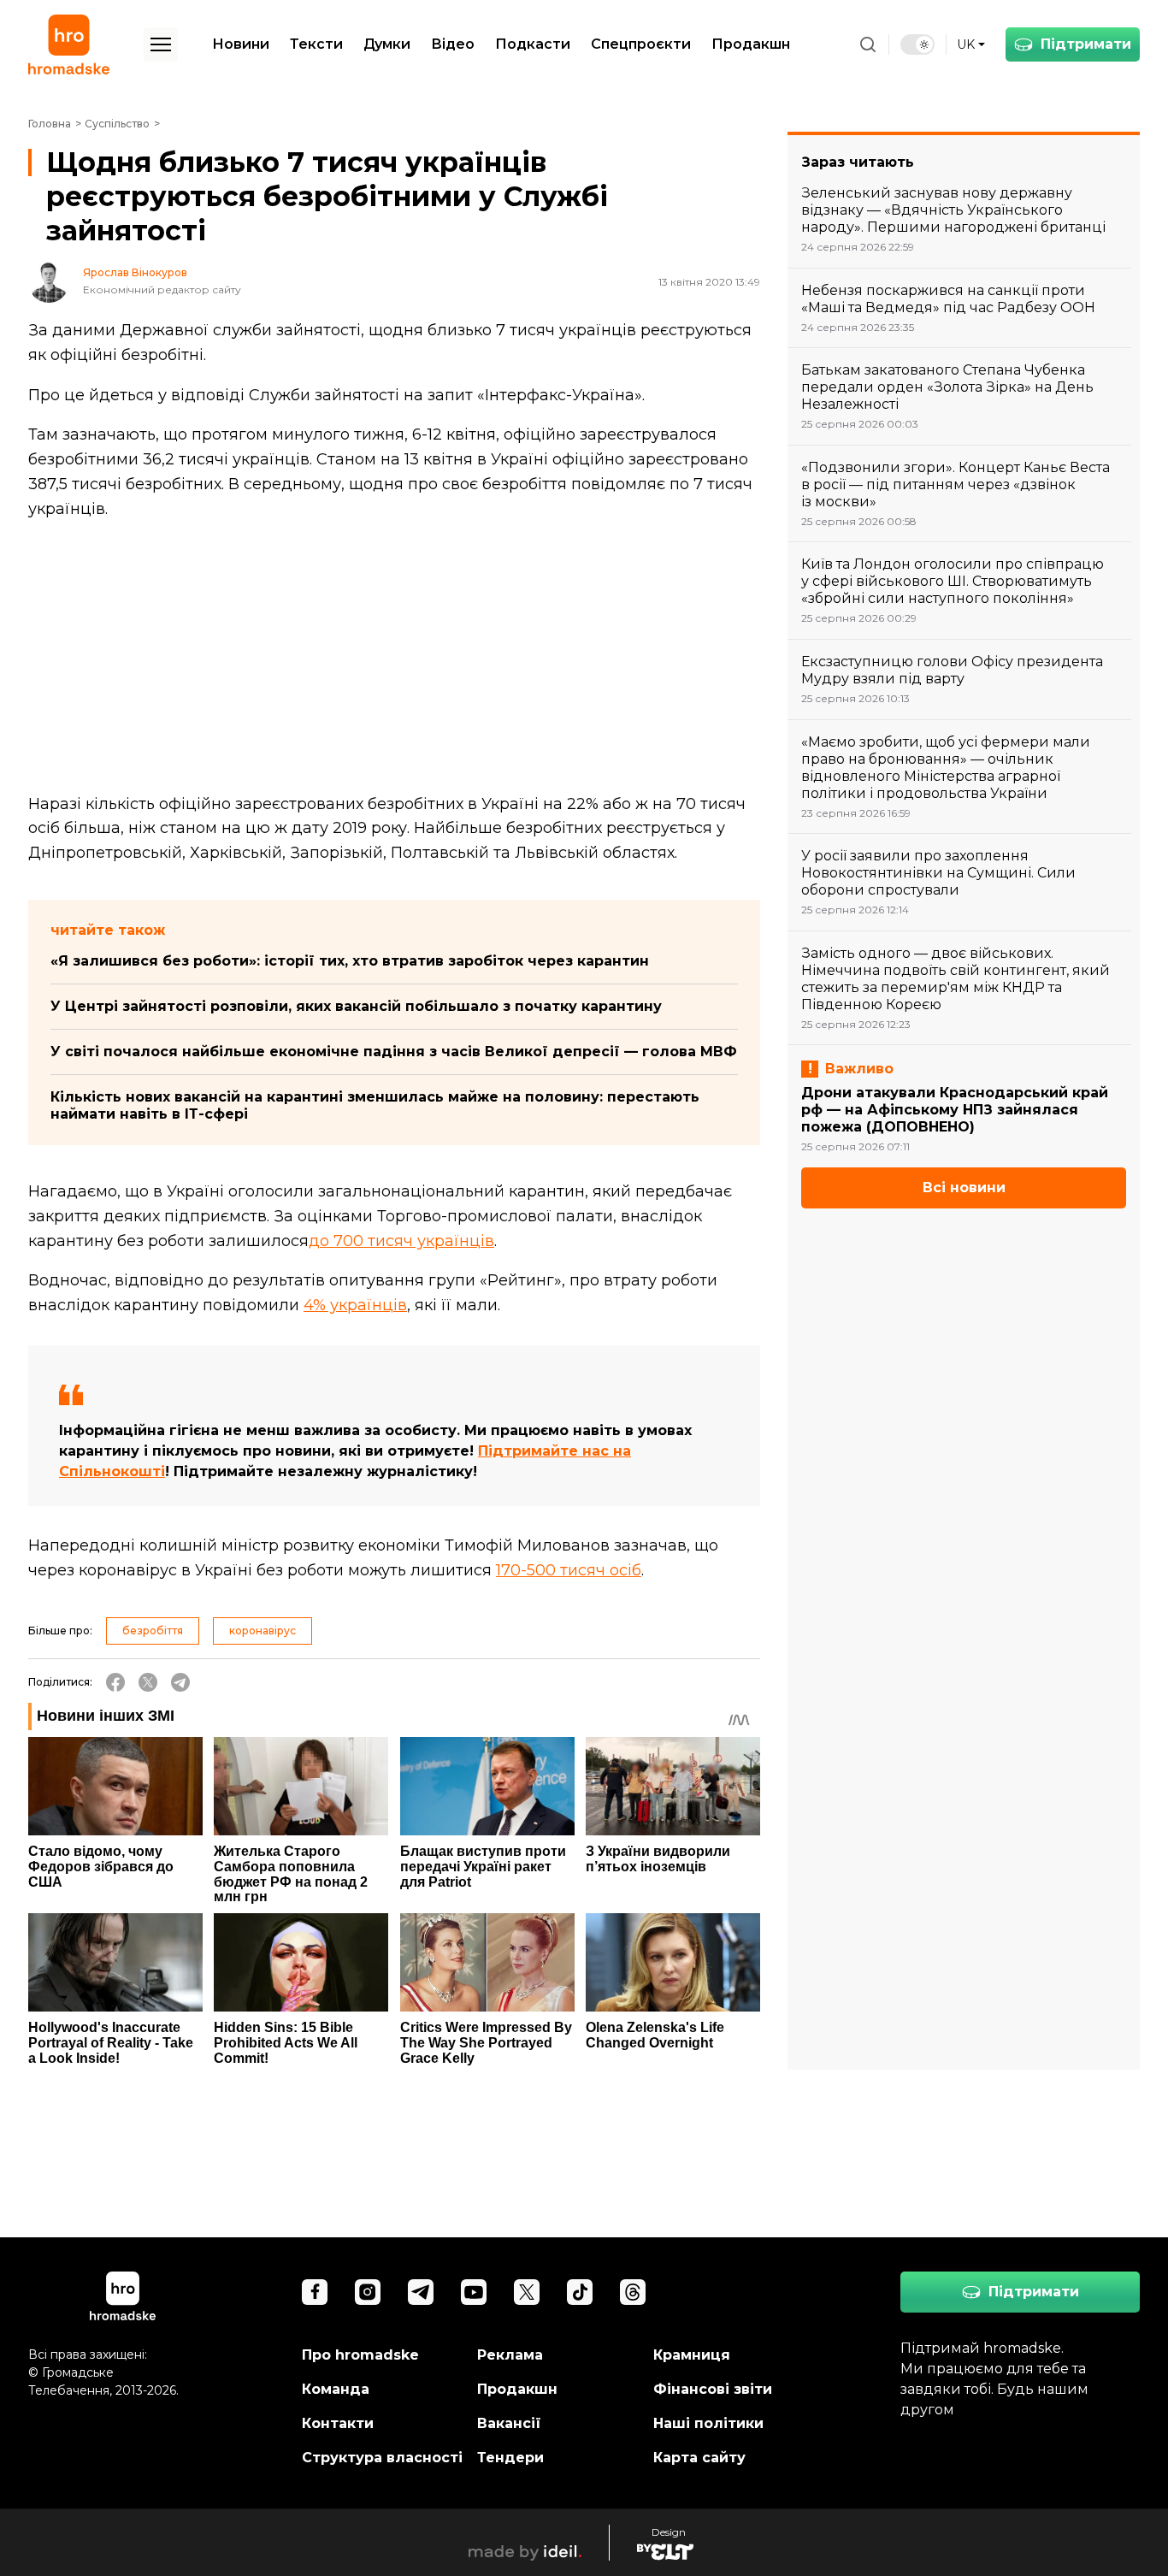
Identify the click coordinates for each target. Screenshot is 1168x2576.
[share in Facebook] (115, 1682)
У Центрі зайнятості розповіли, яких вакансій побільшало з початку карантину (356, 1006)
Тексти (316, 44)
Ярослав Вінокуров (135, 273)
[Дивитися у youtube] (474, 2292)
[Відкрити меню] (161, 44)
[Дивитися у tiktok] (580, 2292)
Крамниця (692, 2355)
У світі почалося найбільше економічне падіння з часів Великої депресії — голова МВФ (394, 1052)
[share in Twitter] (148, 1682)
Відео (453, 44)
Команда (336, 2389)
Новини (241, 44)
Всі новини (964, 1188)
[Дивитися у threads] (633, 2292)
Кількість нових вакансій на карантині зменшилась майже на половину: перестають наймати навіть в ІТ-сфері (375, 1105)
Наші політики (708, 2423)
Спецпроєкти (641, 44)
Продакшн (751, 44)
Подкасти (533, 44)
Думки (387, 44)
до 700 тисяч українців (401, 1241)
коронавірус (263, 1631)
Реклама (510, 2355)
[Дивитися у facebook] (315, 2292)
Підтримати (1086, 44)
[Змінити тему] (917, 44)
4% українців (355, 1305)
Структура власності (382, 2458)
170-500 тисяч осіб (569, 1570)
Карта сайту (699, 2458)
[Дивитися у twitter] (527, 2292)
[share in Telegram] (180, 1682)
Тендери (510, 2458)
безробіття (153, 1631)
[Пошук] (868, 44)
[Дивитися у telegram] (421, 2292)
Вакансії (509, 2423)
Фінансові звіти (713, 2389)
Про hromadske (360, 2355)
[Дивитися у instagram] (368, 2292)
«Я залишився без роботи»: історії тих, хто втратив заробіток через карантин (350, 961)
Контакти (338, 2423)
